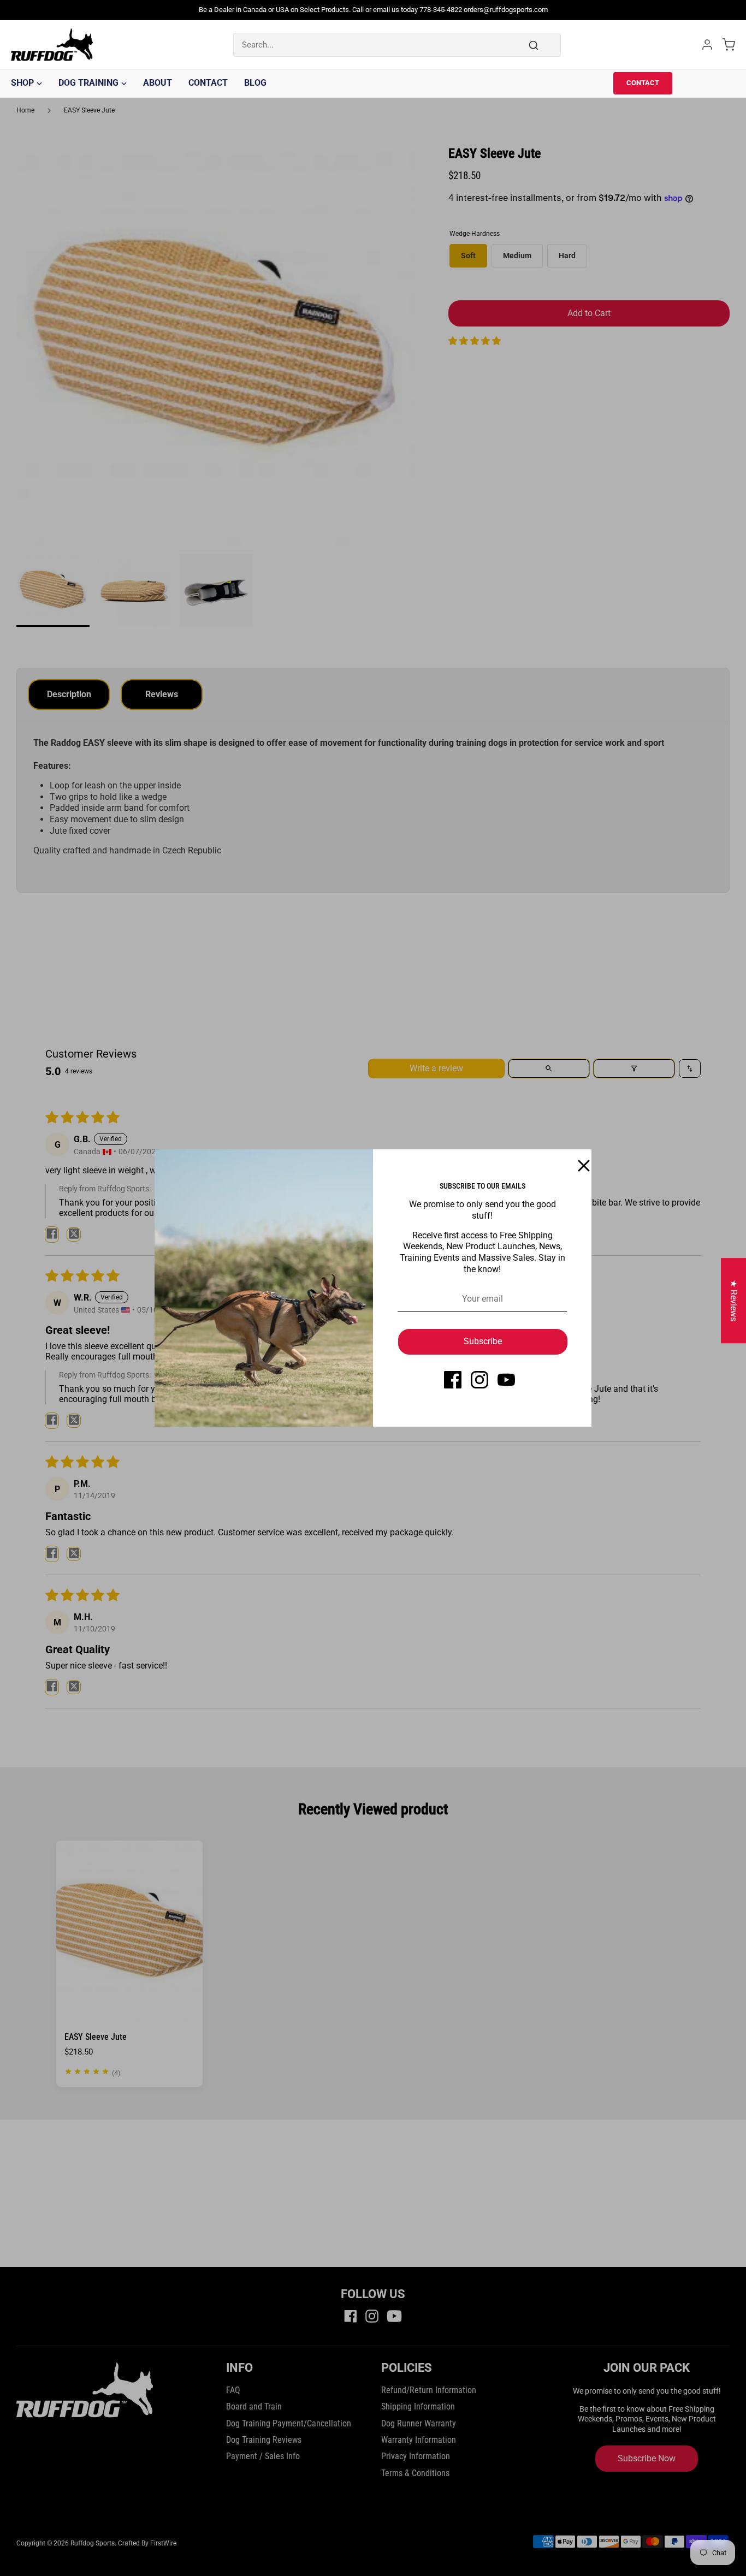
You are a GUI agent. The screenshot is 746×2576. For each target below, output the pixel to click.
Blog (255, 83)
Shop (22, 83)
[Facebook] (453, 1380)
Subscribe (483, 1341)
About (158, 83)
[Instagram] (479, 1380)
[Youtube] (506, 1380)
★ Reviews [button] (734, 1301)
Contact (208, 83)
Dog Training (88, 83)
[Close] (577, 1164)
